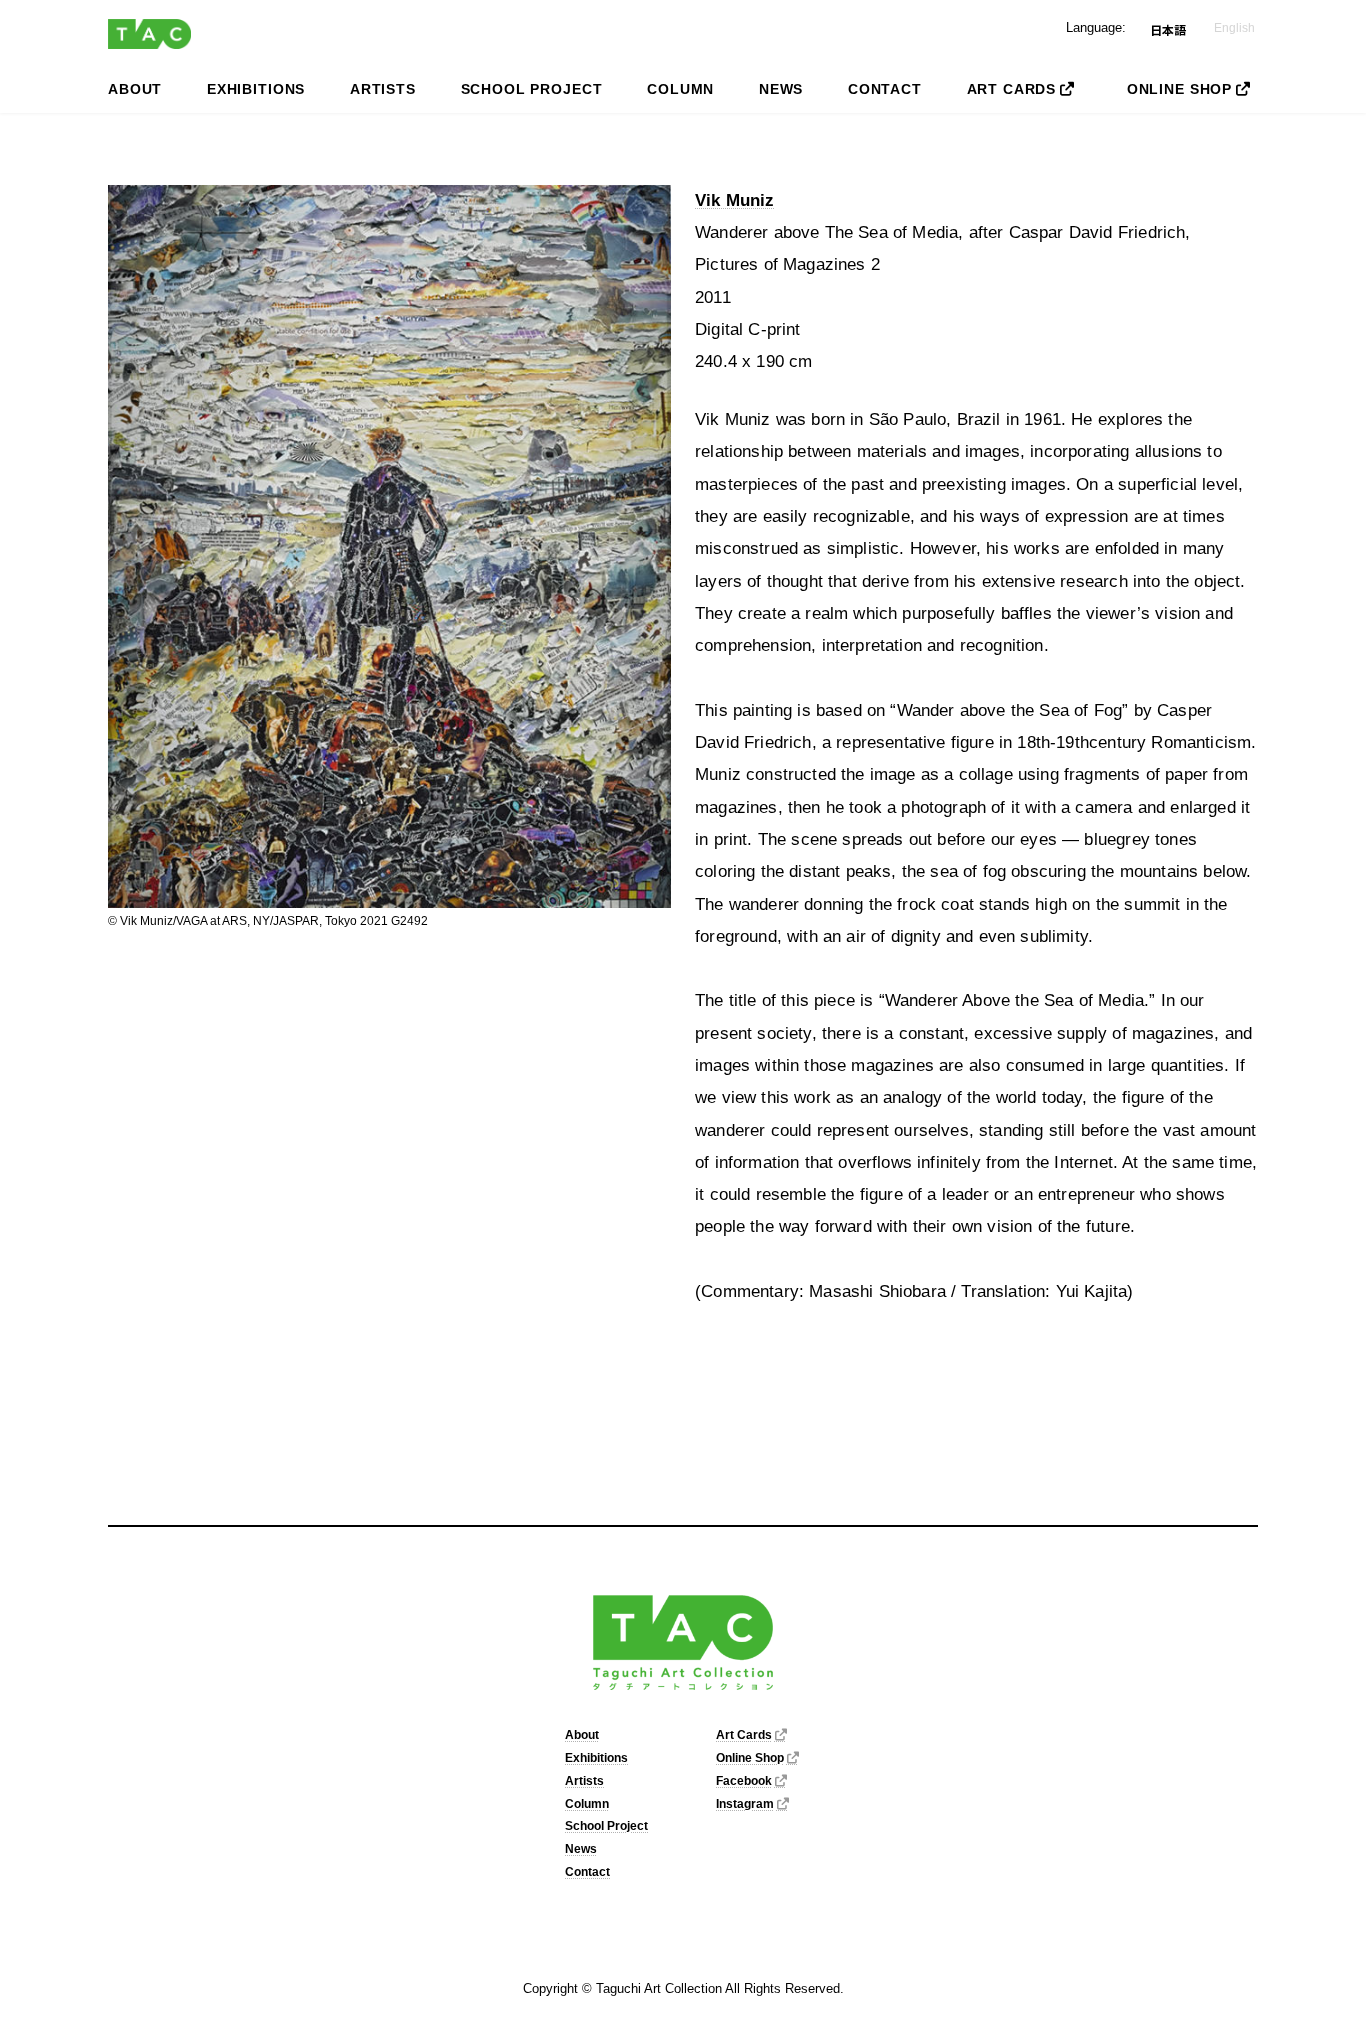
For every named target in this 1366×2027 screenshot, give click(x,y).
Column (587, 1804)
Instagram (745, 1804)
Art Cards (744, 1735)
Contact (587, 1872)
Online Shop (750, 1758)
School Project (606, 1826)
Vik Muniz (735, 200)
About (582, 1735)
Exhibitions (596, 1758)
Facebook (744, 1781)
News (581, 1849)
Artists (584, 1781)
